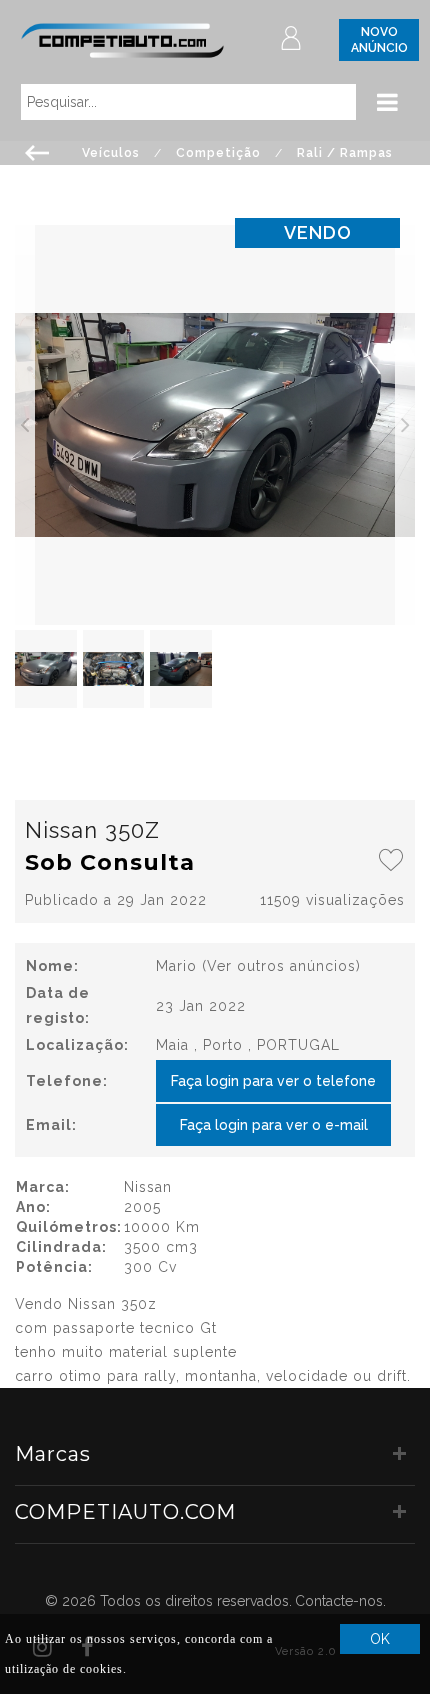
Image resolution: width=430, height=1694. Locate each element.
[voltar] (37, 151)
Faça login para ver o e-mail (274, 1125)
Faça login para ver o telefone (273, 1081)
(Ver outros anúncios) (281, 966)
